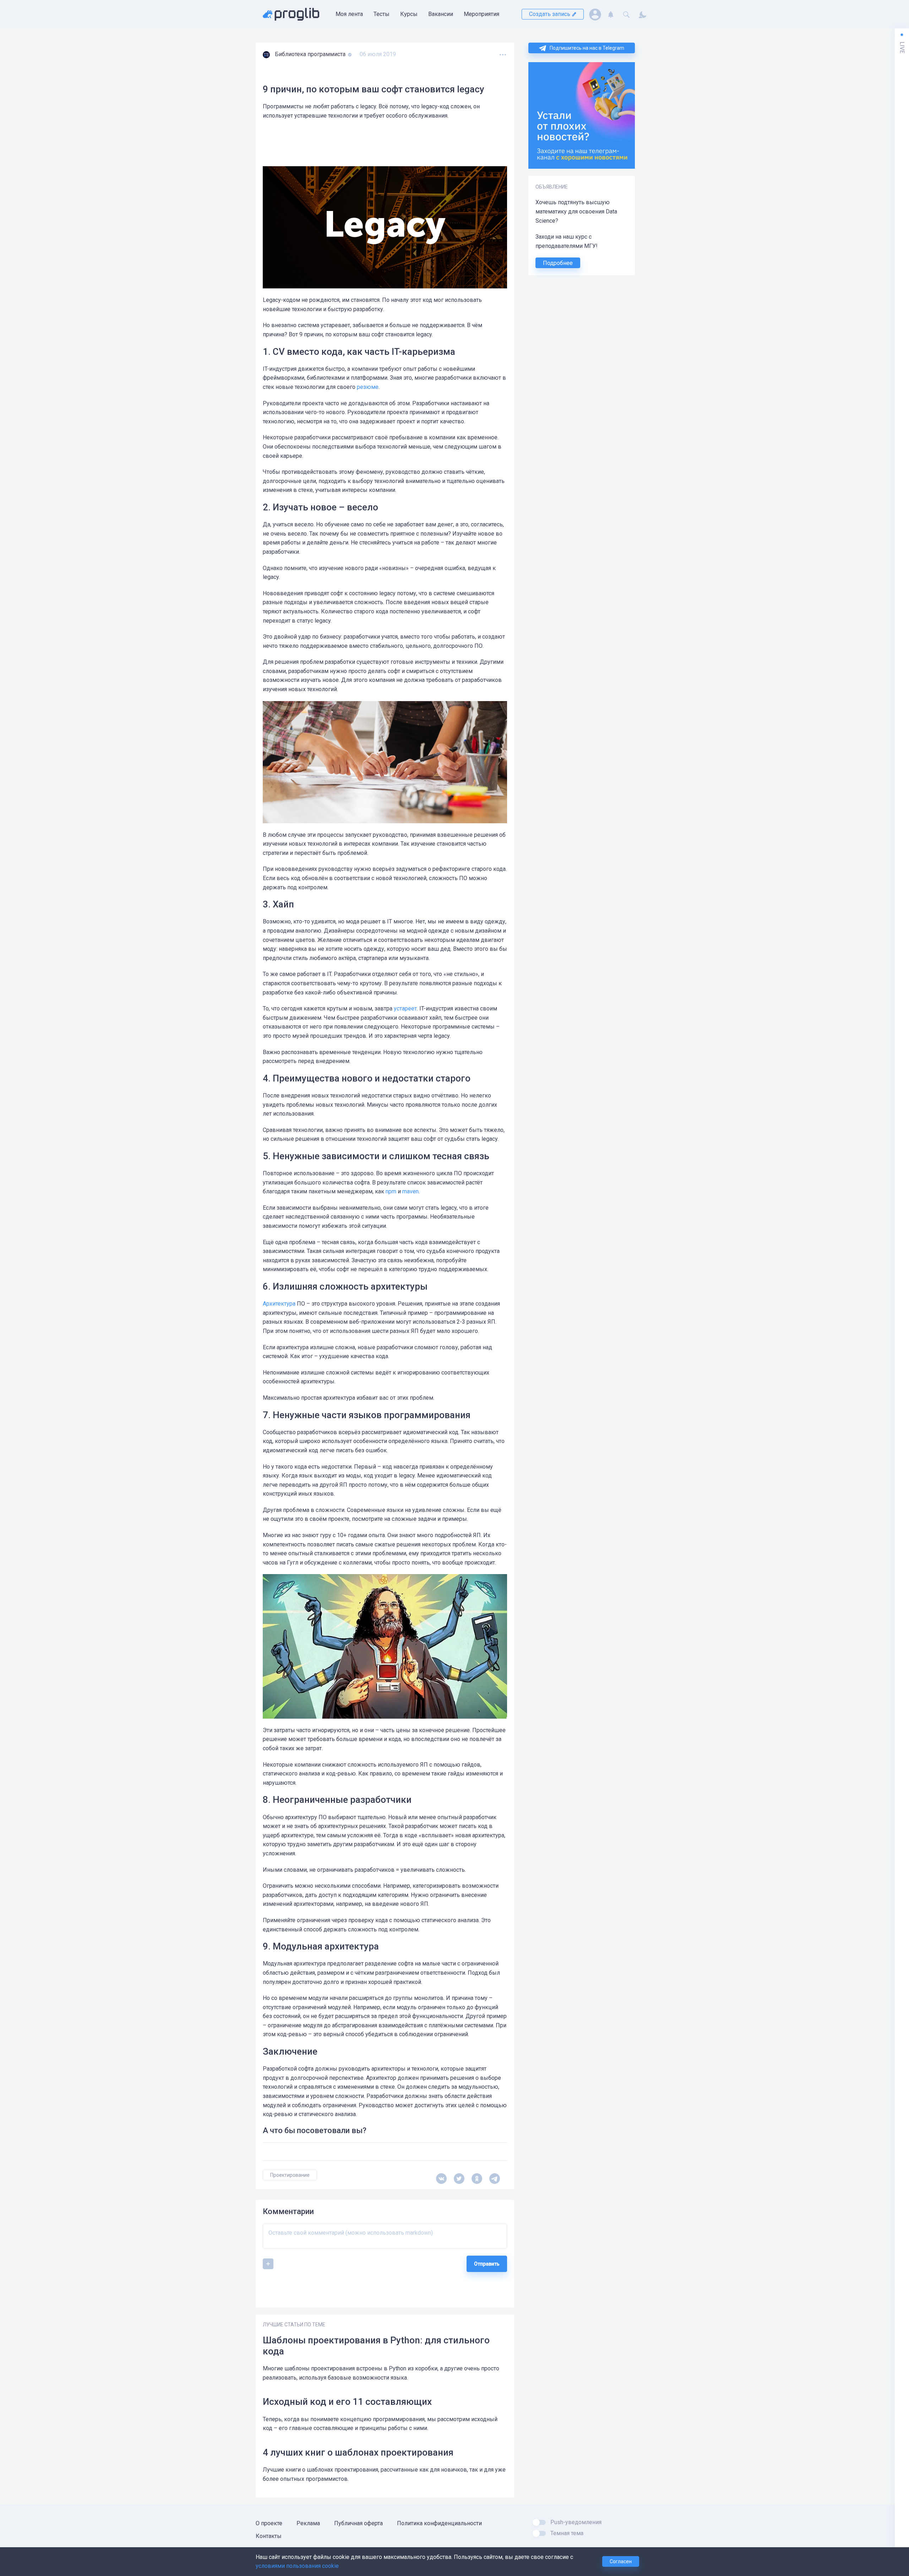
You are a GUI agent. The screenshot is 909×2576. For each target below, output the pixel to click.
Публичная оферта (358, 2523)
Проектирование (290, 2175)
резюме (368, 387)
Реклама (308, 2523)
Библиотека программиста (311, 54)
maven (410, 1191)
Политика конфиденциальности (439, 2523)
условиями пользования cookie (297, 2566)
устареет (405, 1008)
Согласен (621, 2561)
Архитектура (279, 1304)
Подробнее (558, 263)
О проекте (269, 2523)
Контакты (269, 2536)
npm (391, 1191)
